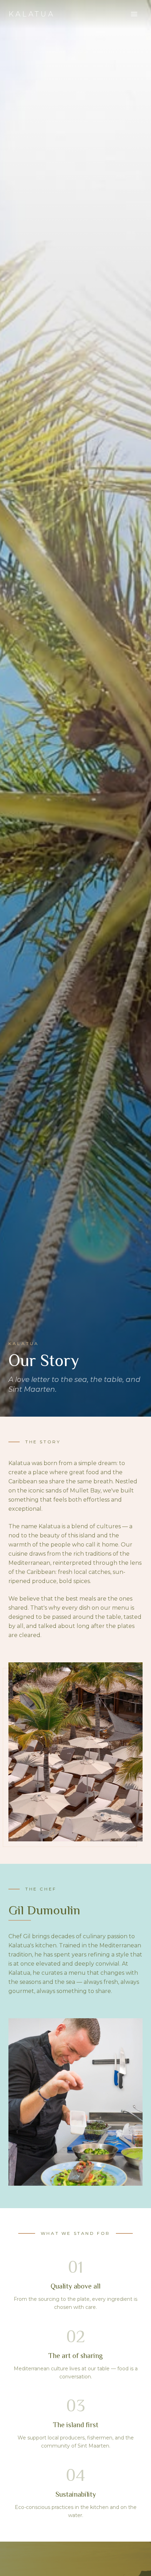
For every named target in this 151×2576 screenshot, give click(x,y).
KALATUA (32, 14)
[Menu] (134, 14)
